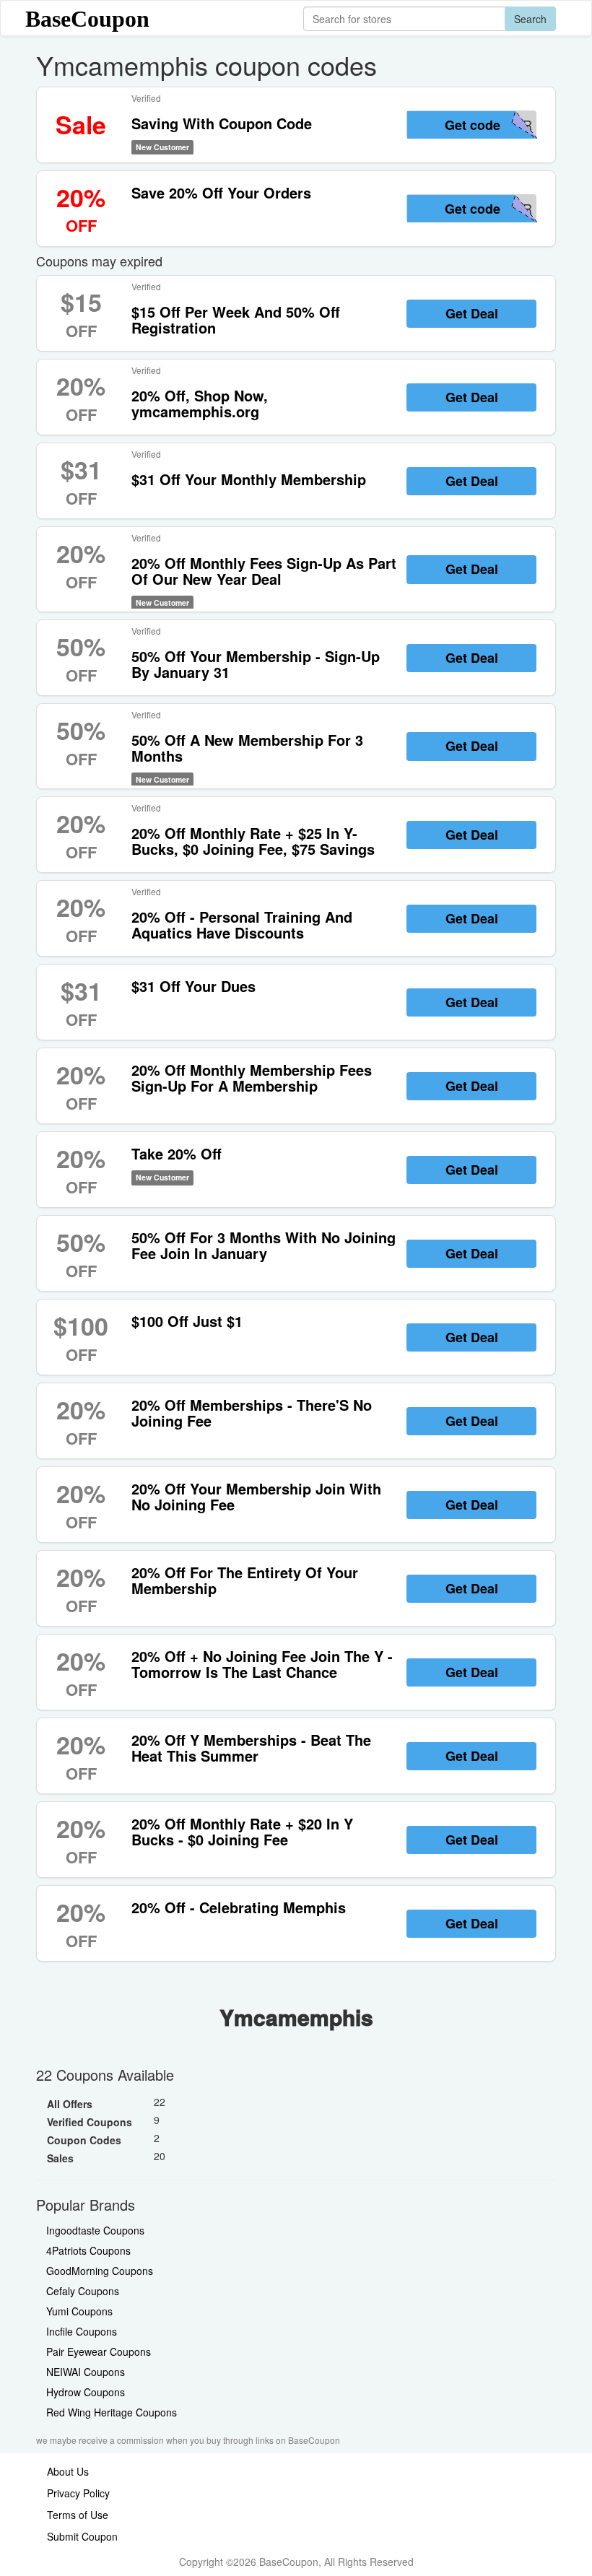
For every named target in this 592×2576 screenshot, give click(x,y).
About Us (68, 2471)
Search (530, 19)
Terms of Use (78, 2515)
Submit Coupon (82, 2536)
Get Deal (472, 313)
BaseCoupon (87, 19)
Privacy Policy (78, 2493)
